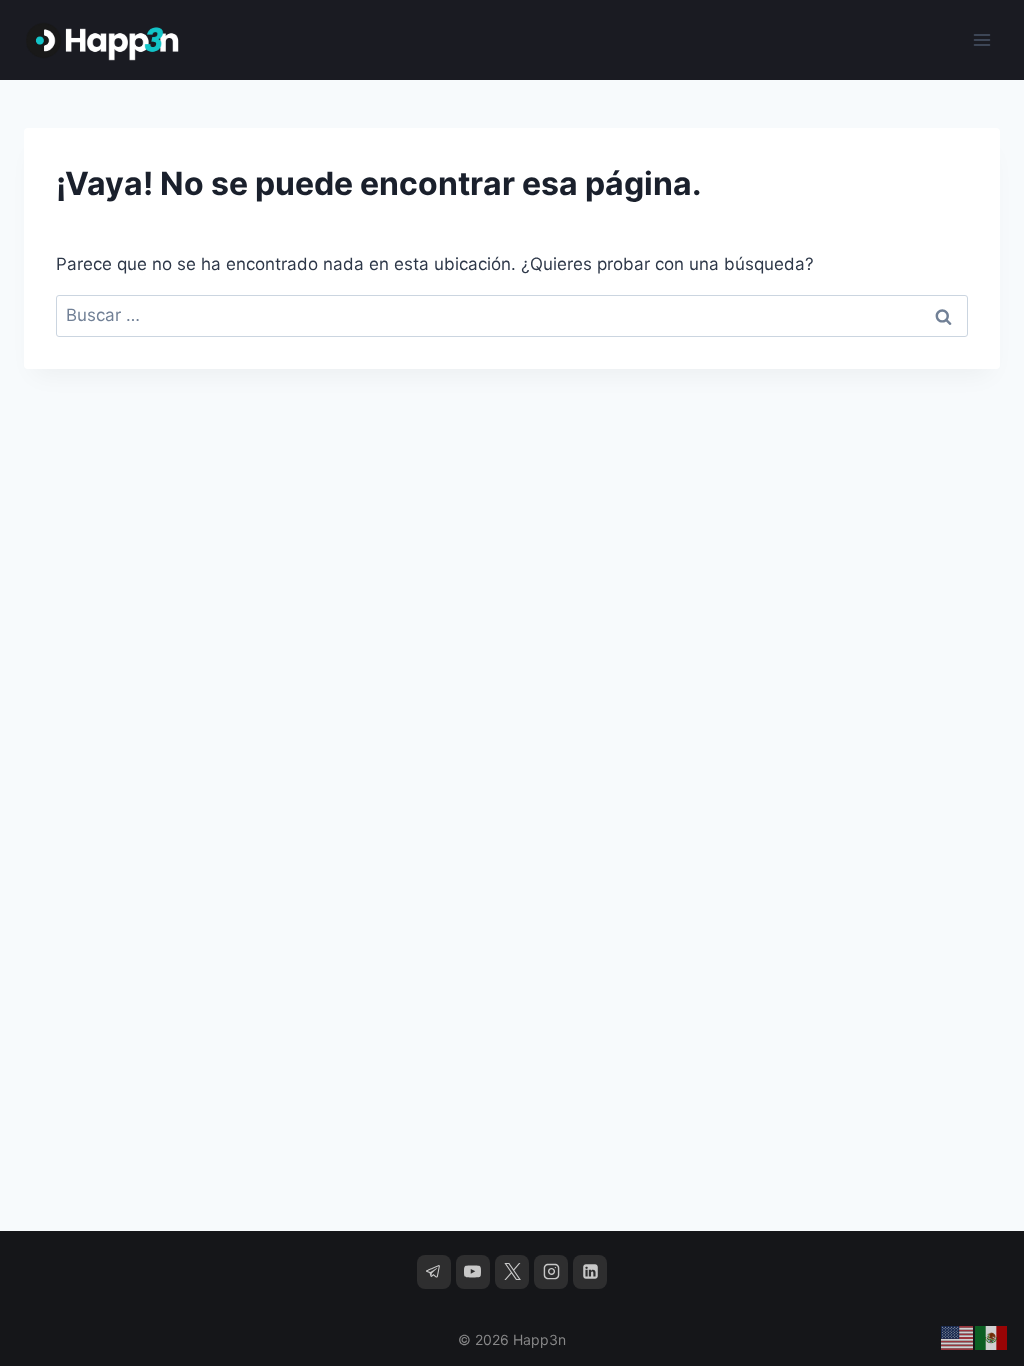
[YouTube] (473, 1272)
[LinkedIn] (590, 1272)
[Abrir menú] (981, 39)
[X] (512, 1272)
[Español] (992, 1337)
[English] (958, 1337)
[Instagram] (551, 1272)
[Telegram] (434, 1272)
